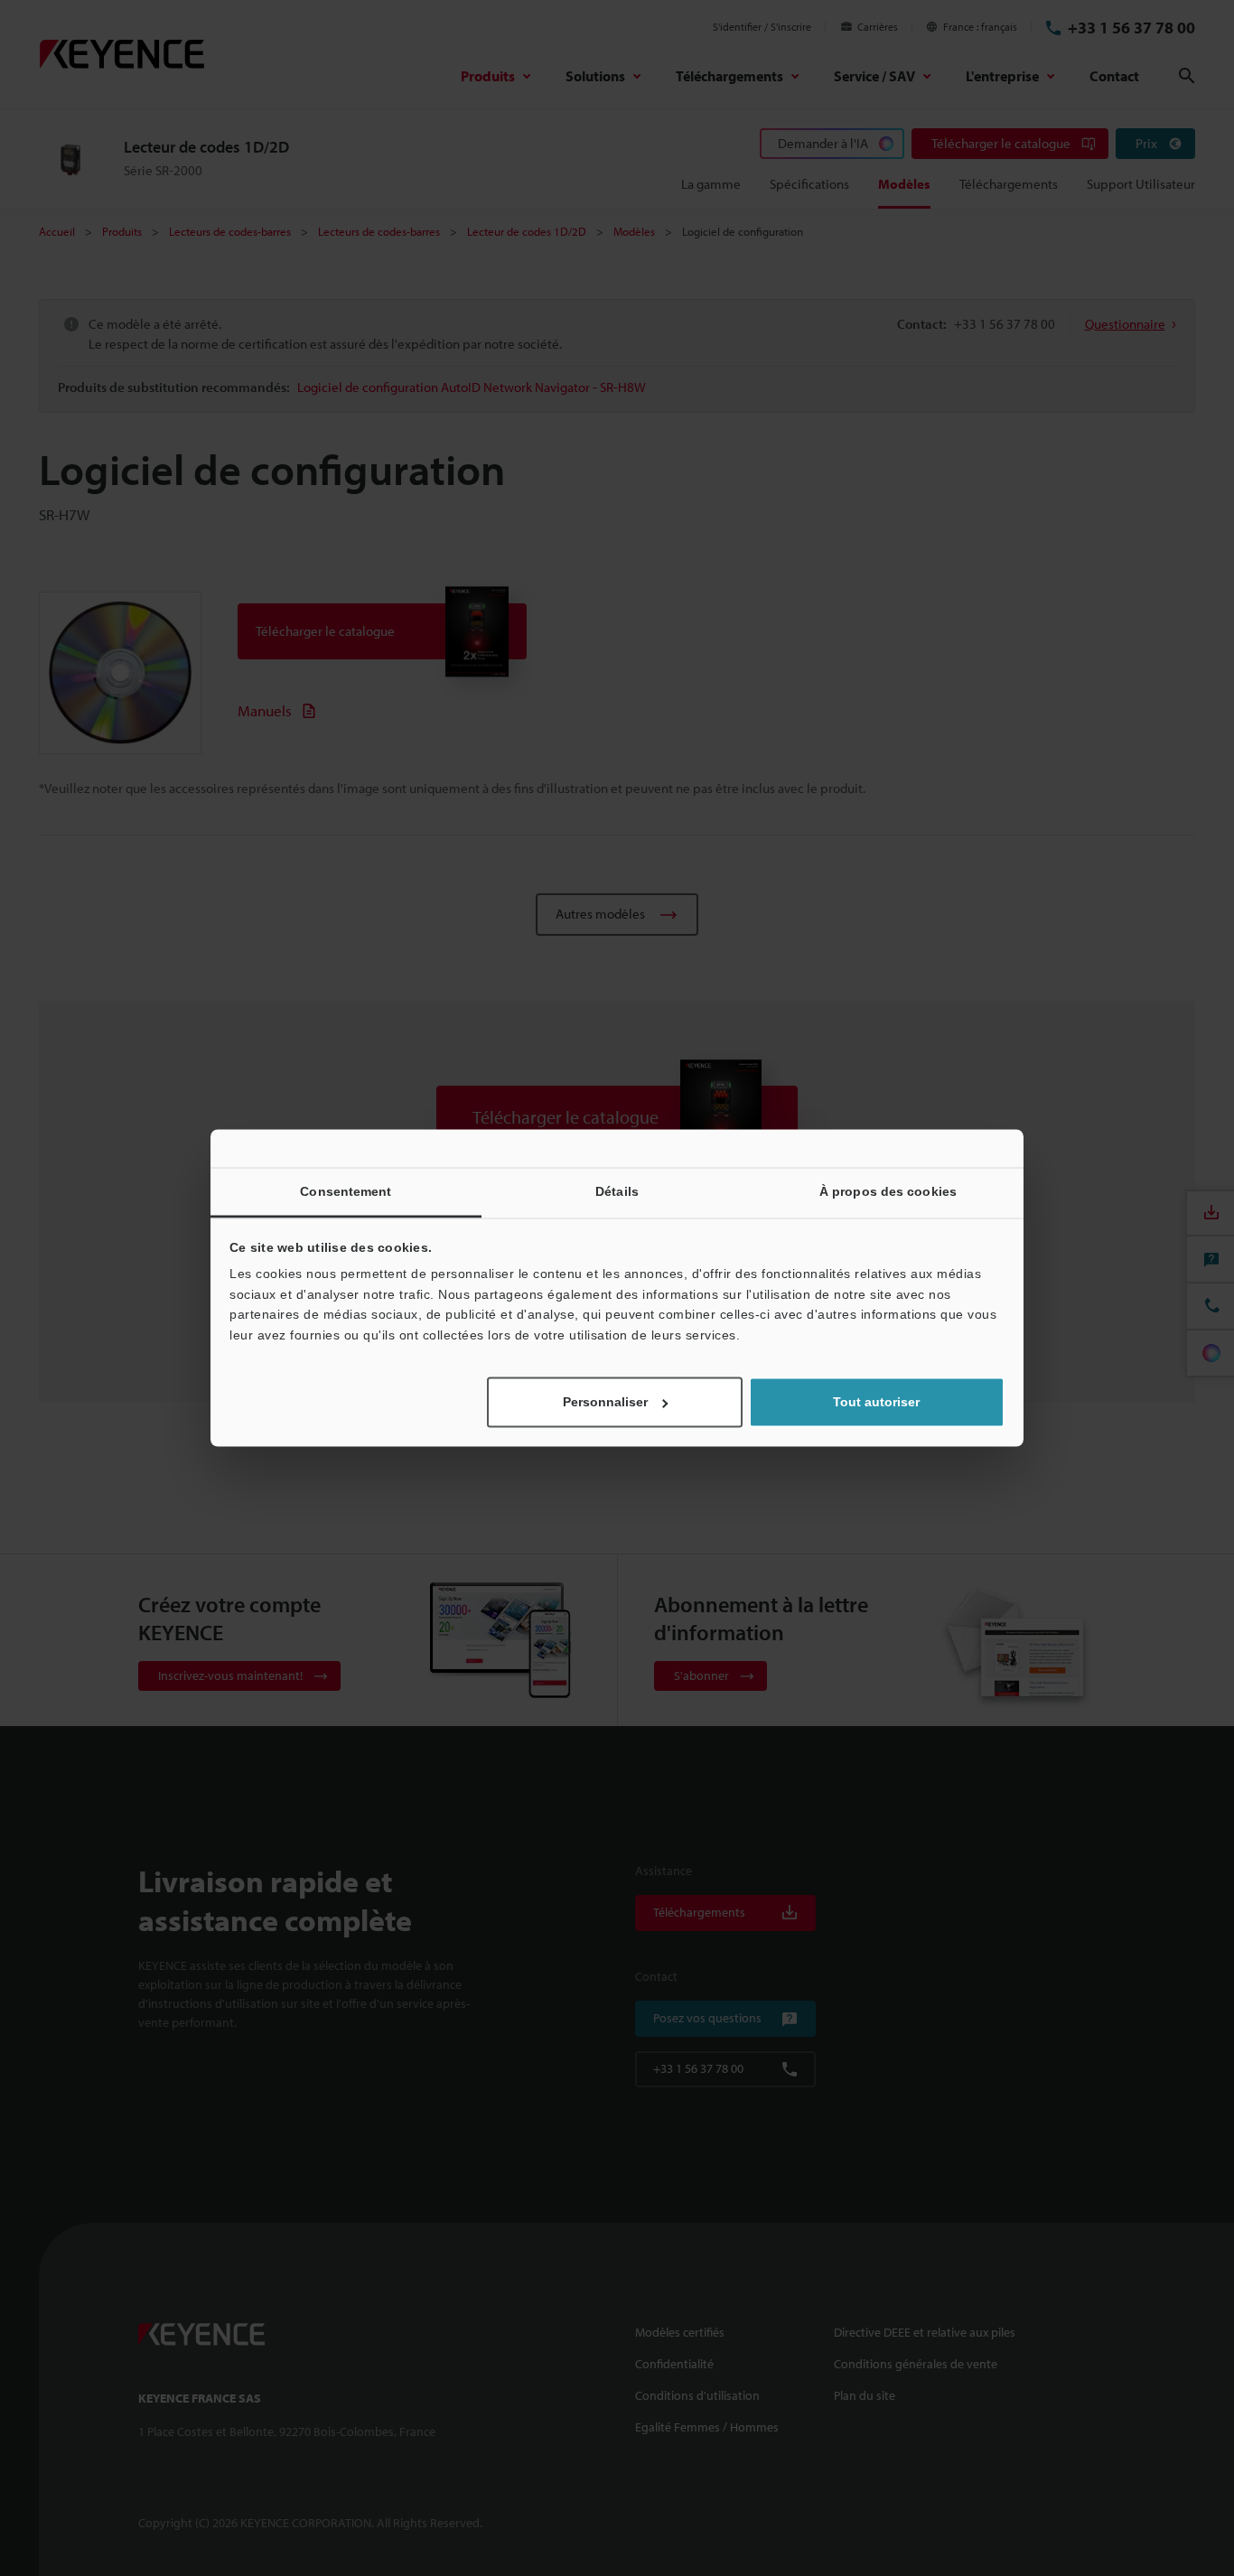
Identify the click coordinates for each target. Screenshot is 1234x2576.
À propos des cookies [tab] (888, 1191)
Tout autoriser (876, 1403)
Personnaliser (605, 1403)
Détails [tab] (617, 1191)
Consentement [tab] (346, 1191)
